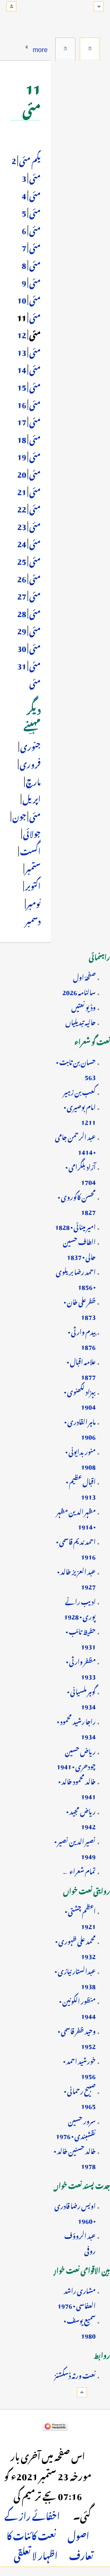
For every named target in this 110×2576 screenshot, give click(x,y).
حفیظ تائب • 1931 (81, 1638)
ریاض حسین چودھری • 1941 (76, 1758)
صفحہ (90, 48)
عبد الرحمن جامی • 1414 (75, 1143)
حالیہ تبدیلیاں (81, 1021)
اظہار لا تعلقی (36, 2554)
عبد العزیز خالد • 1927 (76, 1578)
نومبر (33, 902)
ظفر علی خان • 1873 (80, 1308)
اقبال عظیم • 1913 (81, 1488)
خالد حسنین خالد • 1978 (75, 2157)
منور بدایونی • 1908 (81, 1458)
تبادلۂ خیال (65, 48)
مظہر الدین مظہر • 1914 (76, 1518)
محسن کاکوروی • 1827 (77, 1203)
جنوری (30, 745)
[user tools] (11, 6)
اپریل (31, 798)
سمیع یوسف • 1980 (80, 2327)
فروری (30, 763)
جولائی (32, 832)
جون (19, 815)
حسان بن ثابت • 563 (76, 1068)
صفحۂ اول (84, 976)
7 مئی (31, 255)
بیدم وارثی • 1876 (82, 1338)
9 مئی (31, 290)
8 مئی (31, 273)
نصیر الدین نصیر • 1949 (75, 1848)
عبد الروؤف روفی (80, 2242)
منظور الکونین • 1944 (77, 2007)
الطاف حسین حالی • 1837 (79, 1248)
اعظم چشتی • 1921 (80, 1918)
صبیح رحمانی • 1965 (80, 2097)
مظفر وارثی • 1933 (81, 1668)
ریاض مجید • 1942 (81, 1818)
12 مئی (29, 342)
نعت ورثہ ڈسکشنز (75, 2374)
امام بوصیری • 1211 (80, 1113)
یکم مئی (30, 159)
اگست (30, 850)
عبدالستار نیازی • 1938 (75, 1978)
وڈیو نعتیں (83, 1006)
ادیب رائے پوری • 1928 (80, 1608)
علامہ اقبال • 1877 (81, 1368)
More (40, 48)
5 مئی (31, 220)
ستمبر (32, 867)
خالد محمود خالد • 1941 (77, 1788)
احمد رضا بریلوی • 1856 (76, 1278)
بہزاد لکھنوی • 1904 (80, 1398)
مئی (34, 815)
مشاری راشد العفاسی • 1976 (77, 2297)
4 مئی (31, 203)
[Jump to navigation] (99, 6)
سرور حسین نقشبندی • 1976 (76, 2127)
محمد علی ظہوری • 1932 (75, 1948)
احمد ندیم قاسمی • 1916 (76, 1548)
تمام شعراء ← (79, 1870)
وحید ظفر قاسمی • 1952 (77, 2037)
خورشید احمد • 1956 (79, 2067)
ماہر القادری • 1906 (80, 1428)
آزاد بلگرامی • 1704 (81, 1173)
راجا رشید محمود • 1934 (76, 1728)
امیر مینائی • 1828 (75, 1226)
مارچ (33, 780)
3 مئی (31, 185)
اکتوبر (32, 885)
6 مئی (31, 238)
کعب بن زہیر (79, 1091)
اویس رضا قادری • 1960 (75, 2212)
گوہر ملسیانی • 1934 (81, 1698)
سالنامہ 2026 (79, 991)
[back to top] (82, 2392)
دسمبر (33, 920)
